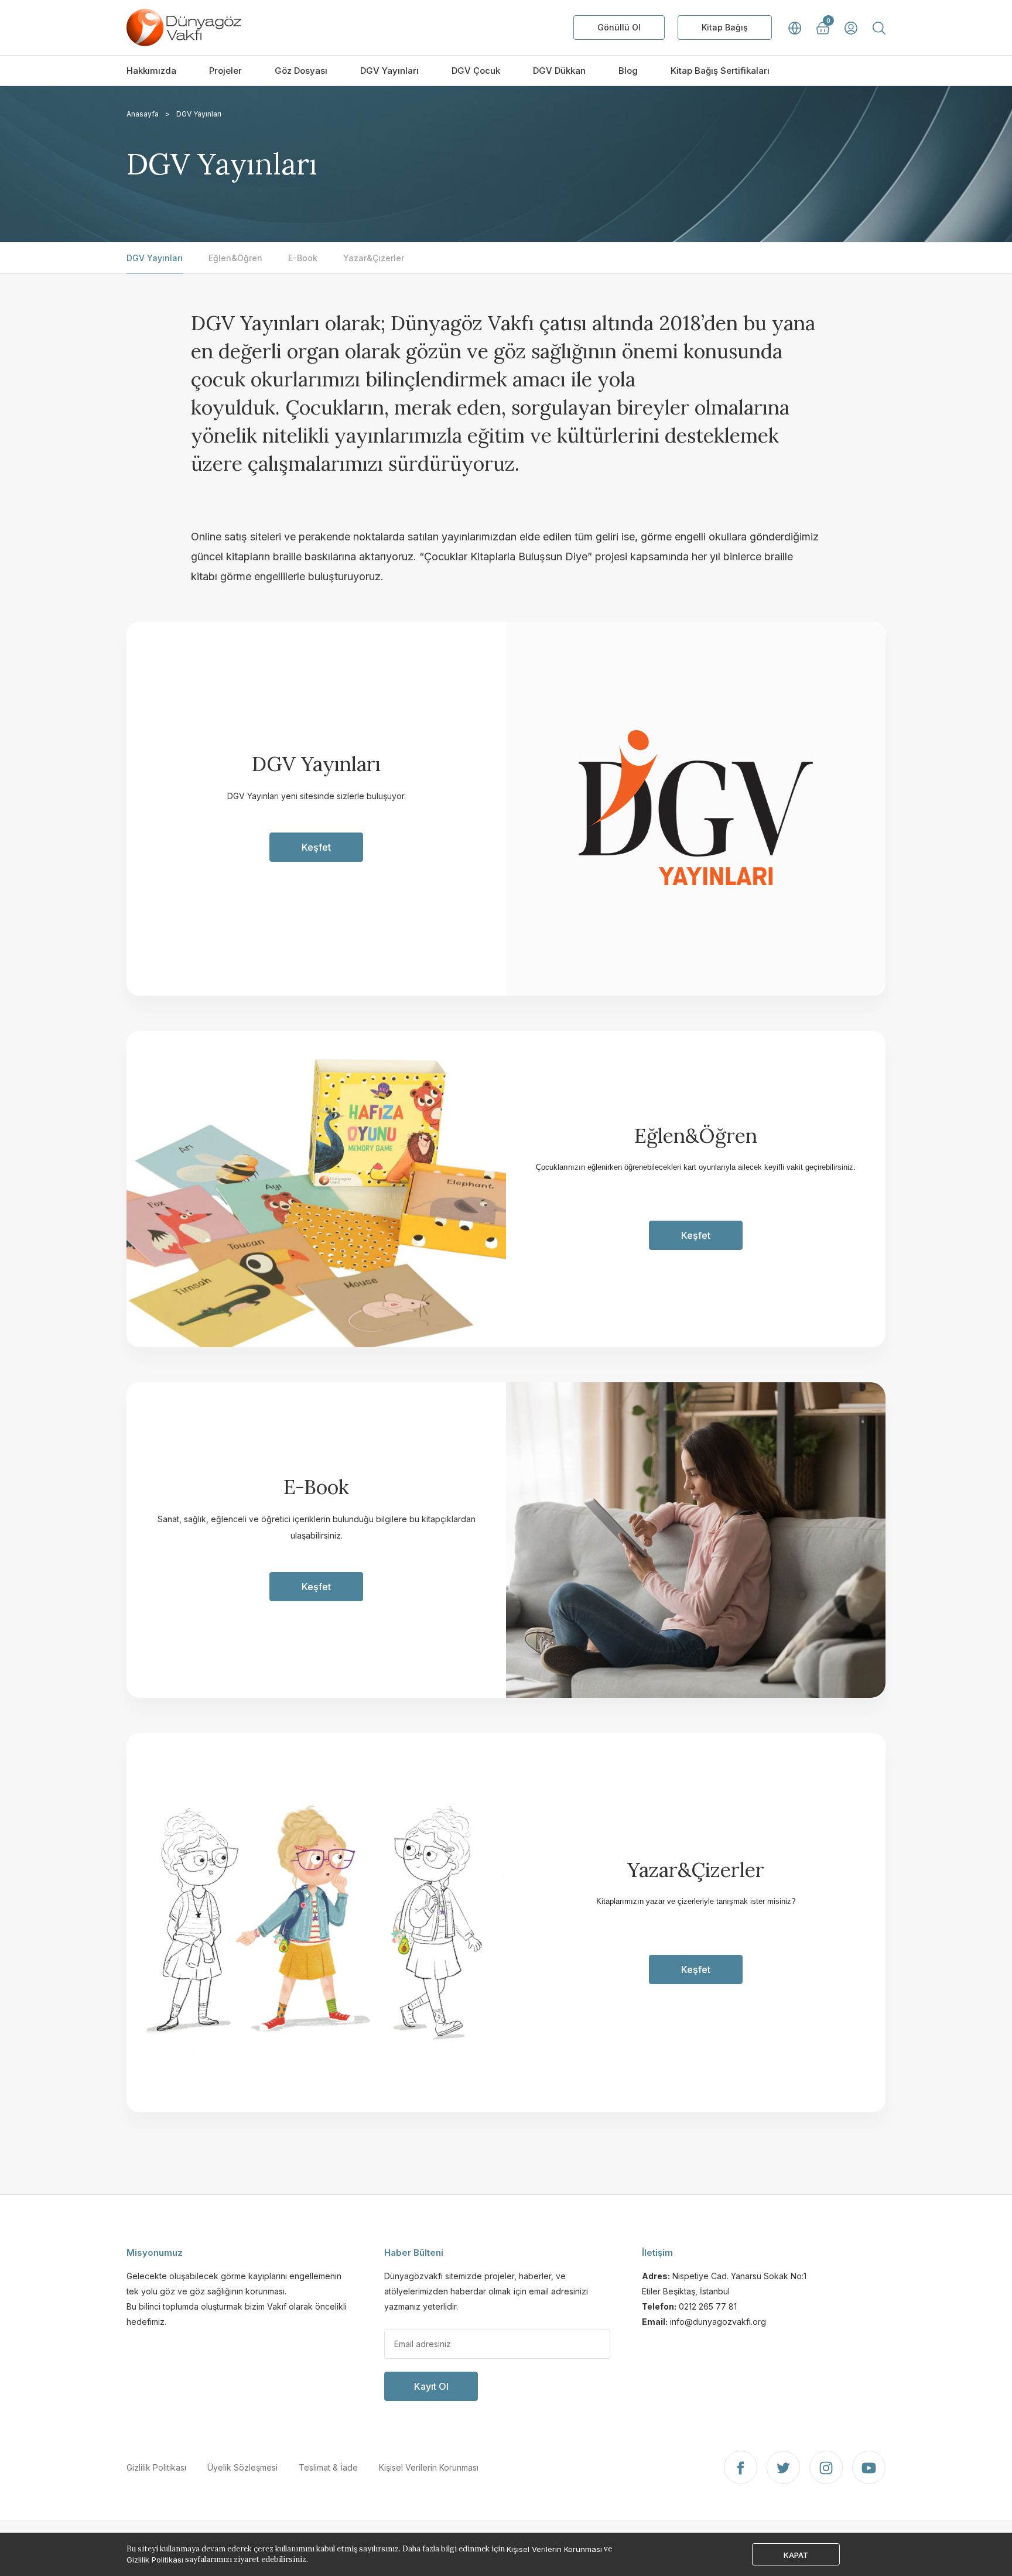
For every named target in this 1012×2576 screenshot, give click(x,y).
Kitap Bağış (725, 27)
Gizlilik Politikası (156, 2467)
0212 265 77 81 (708, 2306)
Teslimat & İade (328, 2467)
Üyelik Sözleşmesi (242, 2467)
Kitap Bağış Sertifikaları (720, 71)
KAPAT (796, 2555)
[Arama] (879, 28)
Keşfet (316, 847)
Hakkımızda (151, 71)
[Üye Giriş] (851, 28)
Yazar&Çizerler (374, 258)
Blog (628, 71)
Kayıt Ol (431, 2386)
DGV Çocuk (476, 71)
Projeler (225, 71)
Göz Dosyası (301, 71)
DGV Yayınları (389, 71)
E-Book (303, 258)
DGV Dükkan (559, 71)
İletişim (657, 2253)
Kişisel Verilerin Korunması (429, 2467)
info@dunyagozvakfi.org (718, 2322)
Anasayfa (143, 114)
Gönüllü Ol (619, 27)
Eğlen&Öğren (235, 258)
